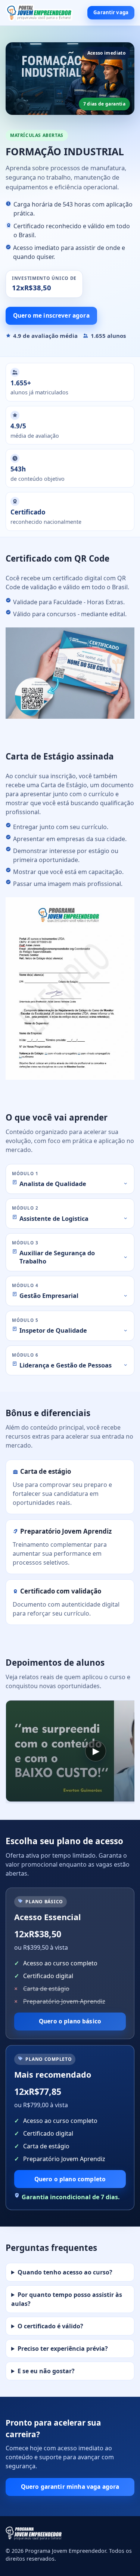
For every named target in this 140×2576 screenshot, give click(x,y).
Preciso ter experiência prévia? (63, 2349)
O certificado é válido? (50, 2326)
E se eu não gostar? (46, 2371)
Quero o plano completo (70, 2179)
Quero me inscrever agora (51, 315)
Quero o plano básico (70, 2021)
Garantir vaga (111, 12)
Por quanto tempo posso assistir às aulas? (67, 2299)
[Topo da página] (39, 13)
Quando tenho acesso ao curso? (65, 2272)
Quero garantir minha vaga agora (70, 2487)
